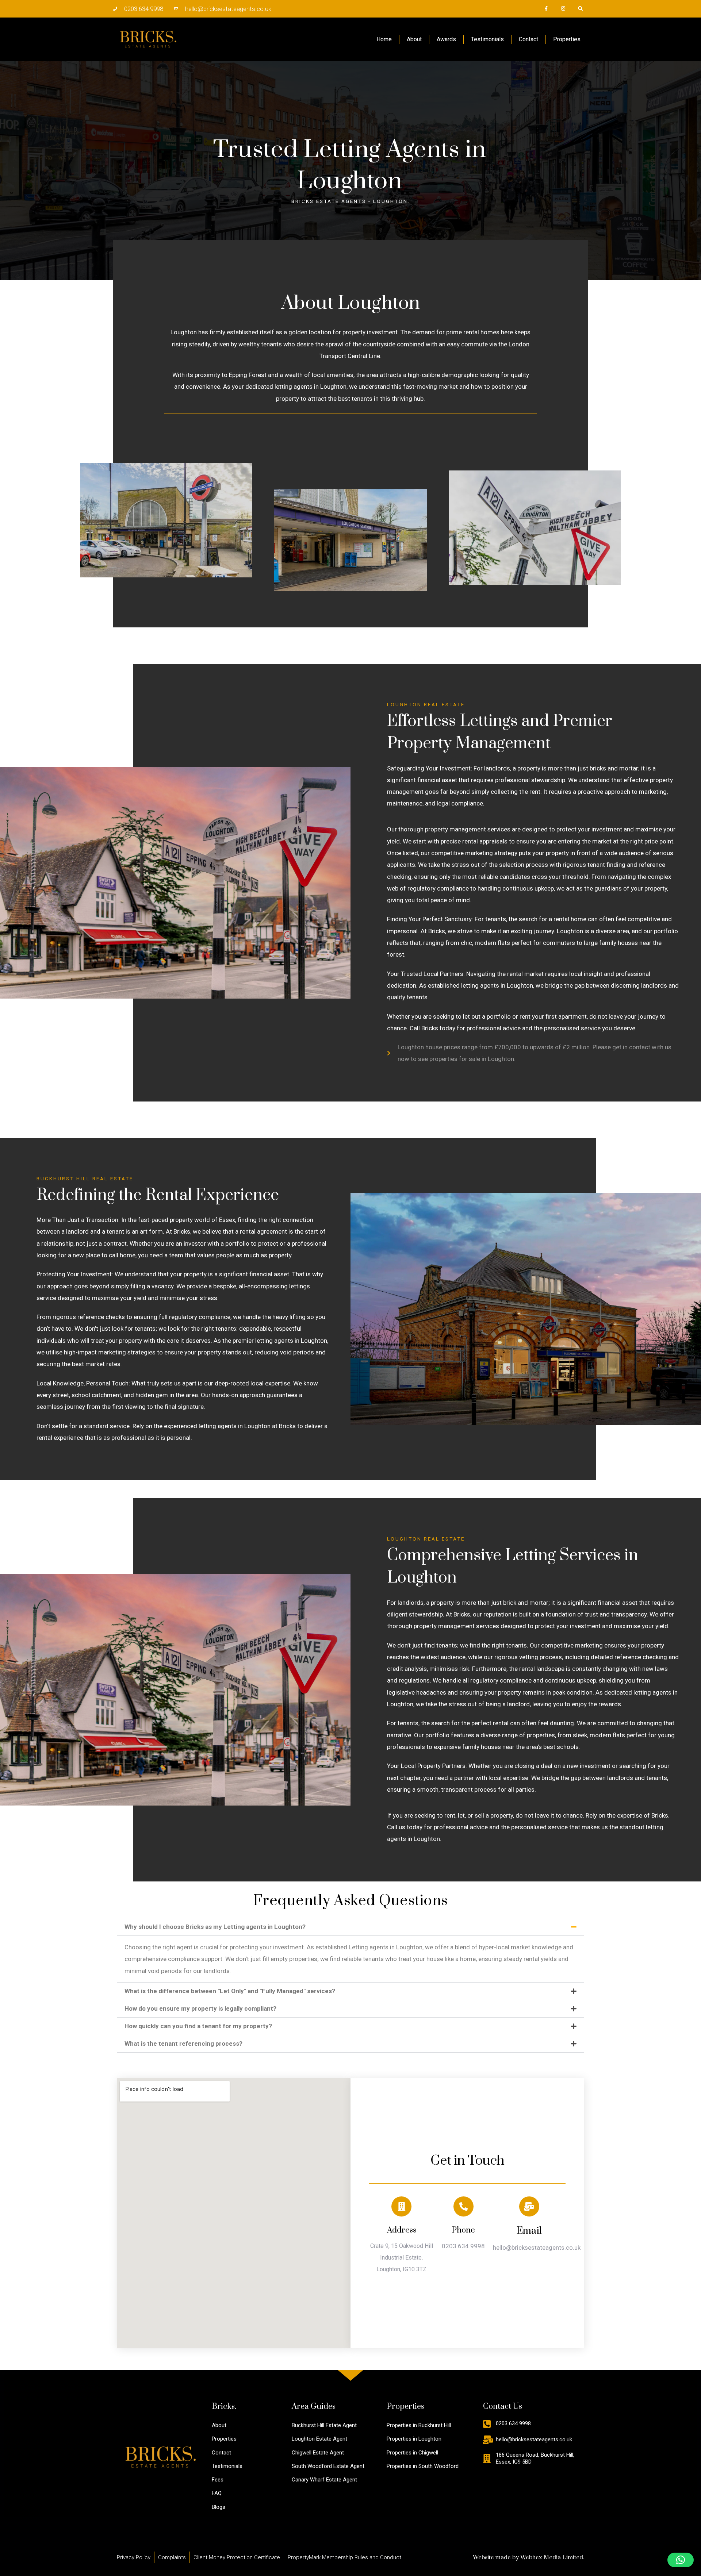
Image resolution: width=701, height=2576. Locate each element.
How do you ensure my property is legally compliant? (200, 2008)
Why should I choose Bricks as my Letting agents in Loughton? (215, 1927)
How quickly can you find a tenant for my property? (198, 2026)
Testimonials (487, 39)
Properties (567, 39)
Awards (446, 39)
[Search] (580, 9)
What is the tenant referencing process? (183, 2044)
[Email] (529, 2206)
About (414, 39)
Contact (528, 39)
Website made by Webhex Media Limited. (528, 2557)
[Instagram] (563, 9)
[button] (350, 1927)
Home (384, 39)
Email (529, 2231)
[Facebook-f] (546, 9)
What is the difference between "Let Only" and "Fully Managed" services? (230, 1991)
